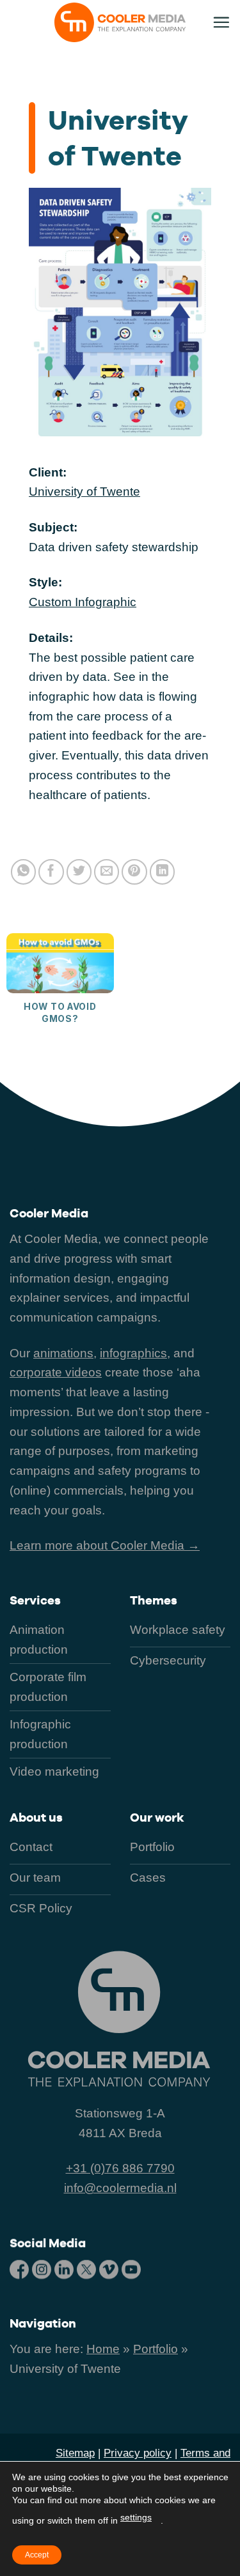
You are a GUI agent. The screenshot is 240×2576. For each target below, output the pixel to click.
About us (36, 1818)
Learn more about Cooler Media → (105, 1545)
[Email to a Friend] (107, 872)
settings (136, 2517)
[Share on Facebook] (51, 872)
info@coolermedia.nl (120, 2188)
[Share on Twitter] (79, 872)
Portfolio (156, 2349)
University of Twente (84, 492)
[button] (221, 22)
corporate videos (56, 1372)
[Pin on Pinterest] (134, 872)
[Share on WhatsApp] (24, 872)
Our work (157, 1818)
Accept (37, 2555)
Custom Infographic (83, 602)
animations (63, 1353)
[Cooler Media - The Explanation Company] (120, 22)
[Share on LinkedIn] (163, 872)
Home (103, 2349)
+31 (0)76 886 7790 (120, 2168)
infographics (133, 1353)
